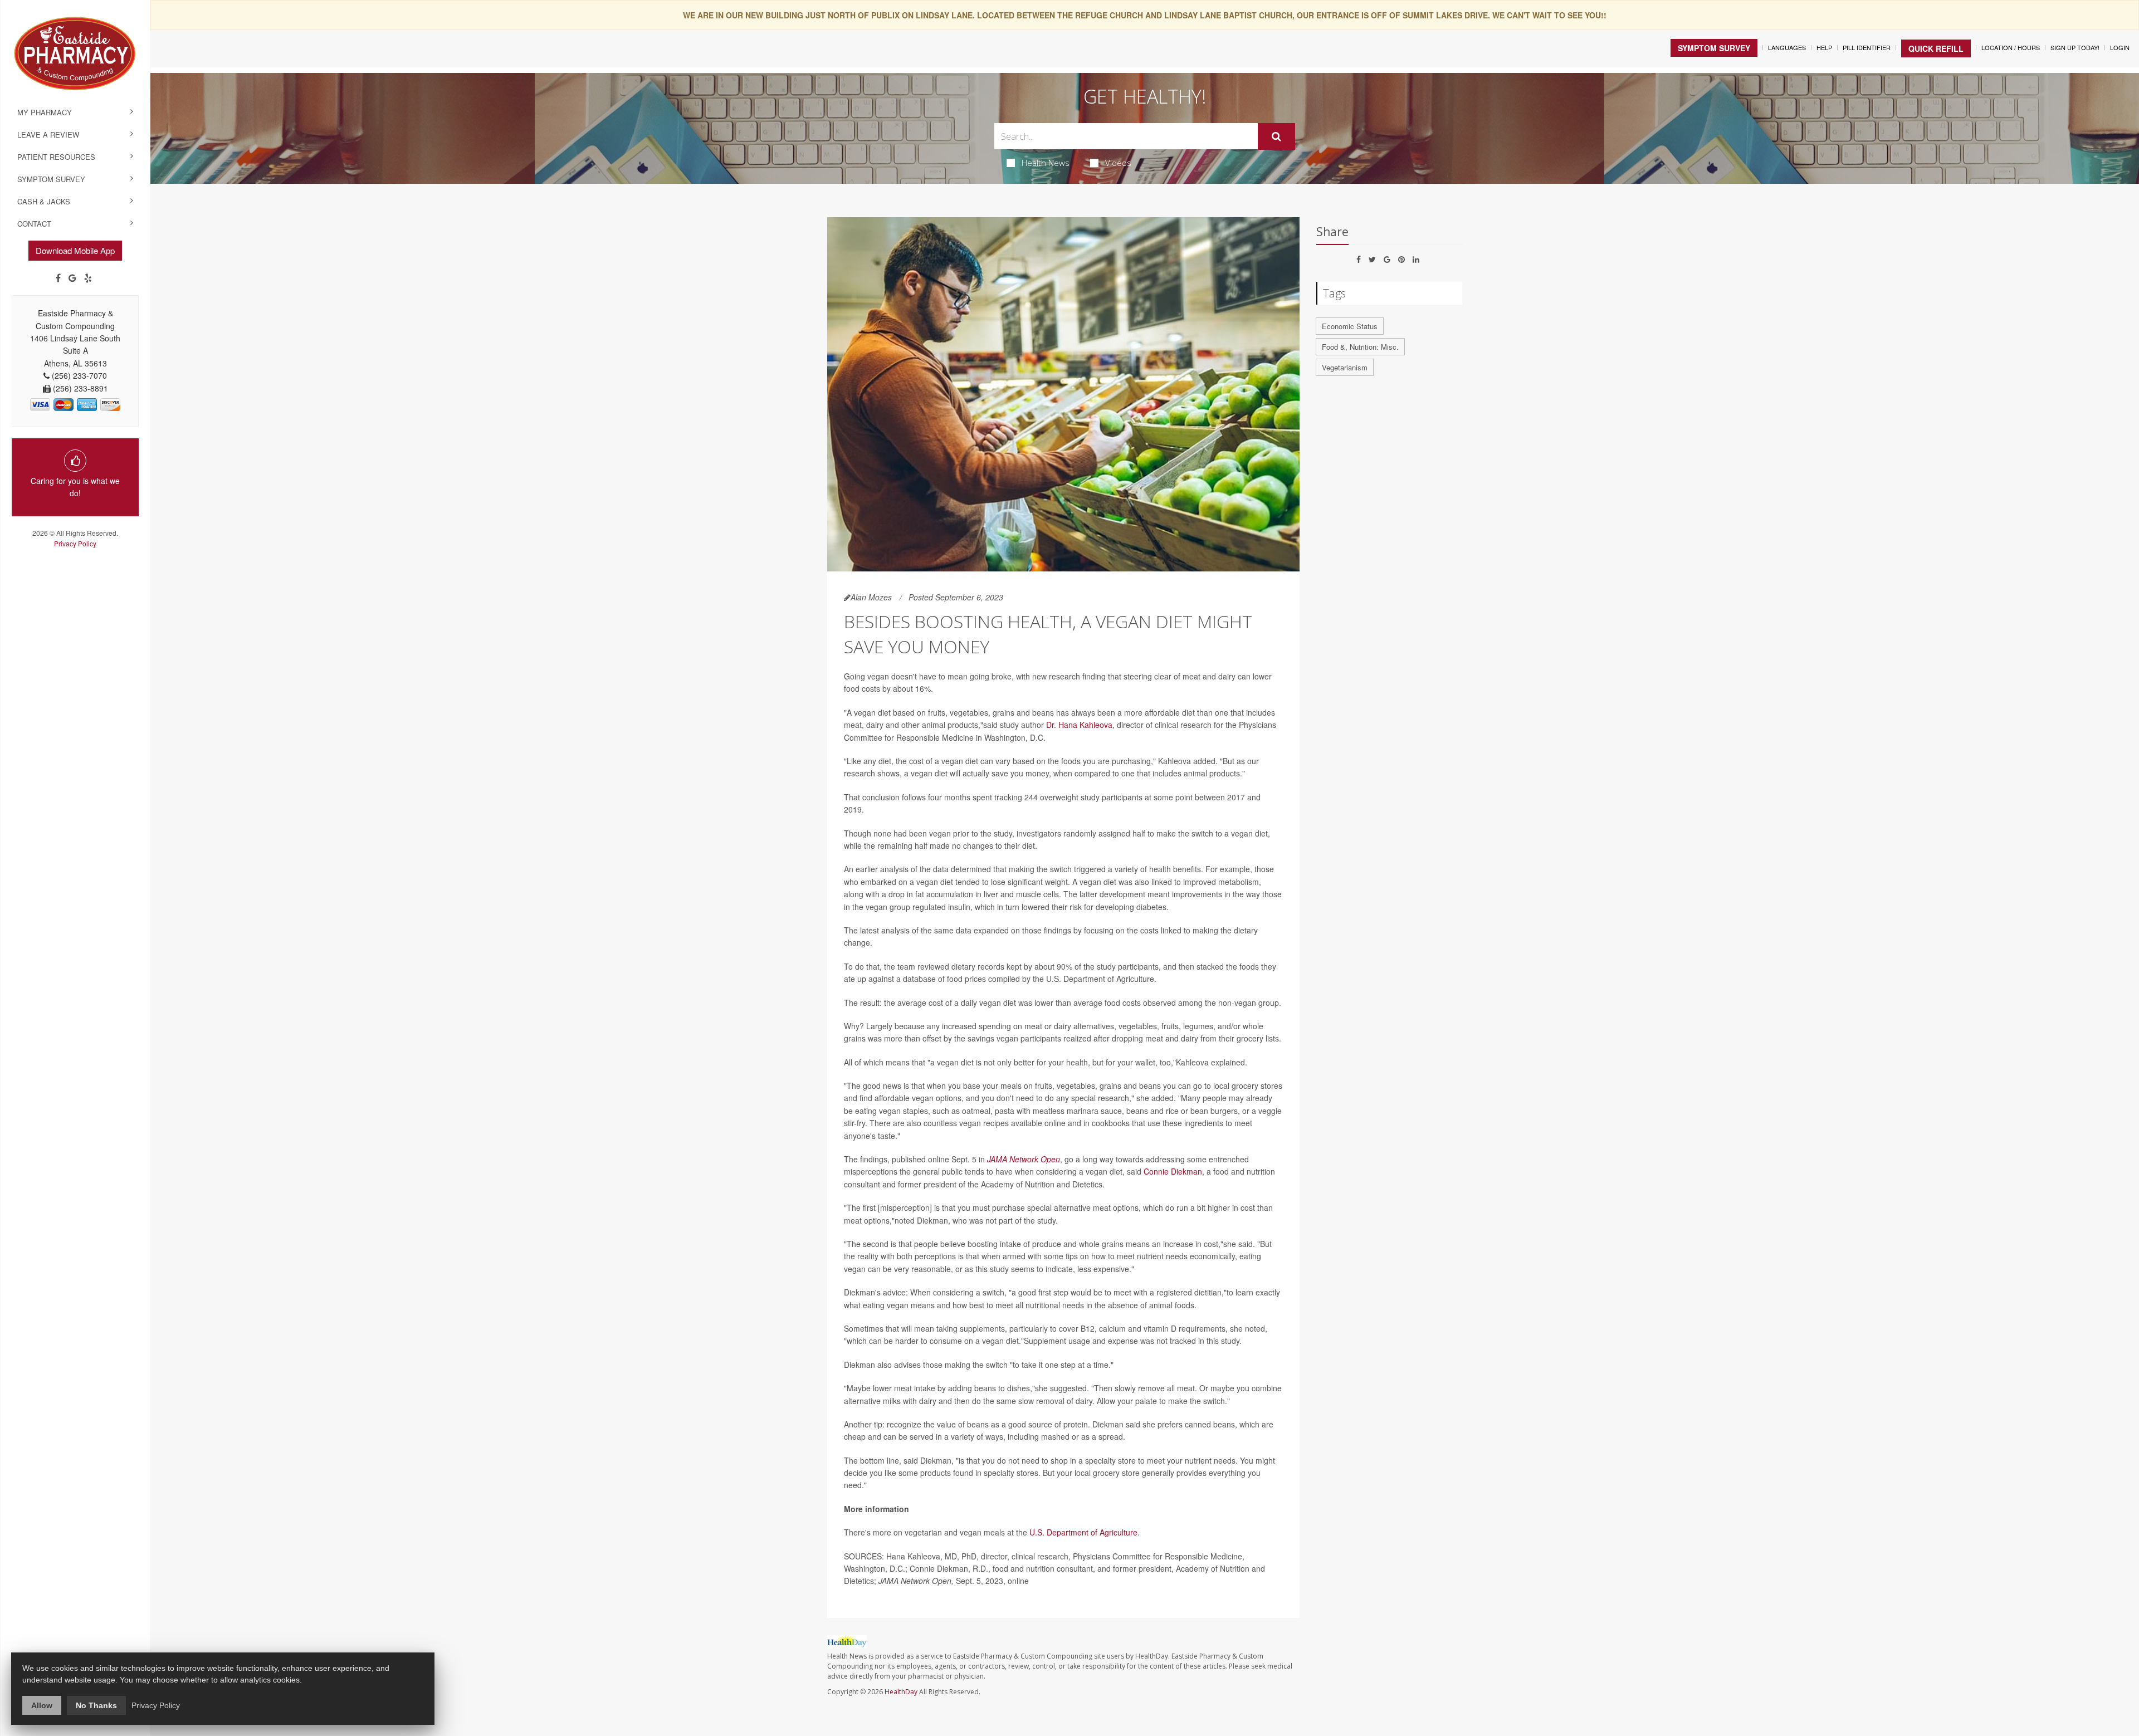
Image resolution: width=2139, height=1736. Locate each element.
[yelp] (88, 278)
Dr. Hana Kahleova (1079, 725)
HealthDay (901, 1692)
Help (1824, 47)
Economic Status (1350, 326)
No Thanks (96, 1705)
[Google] (72, 278)
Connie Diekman (1173, 1171)
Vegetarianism (1345, 367)
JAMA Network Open (1024, 1159)
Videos (1118, 163)
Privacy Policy (75, 543)
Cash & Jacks (44, 201)
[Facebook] (58, 278)
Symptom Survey (51, 179)
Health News (1046, 163)
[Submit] (1276, 136)
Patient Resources (56, 157)
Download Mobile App (75, 250)
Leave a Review (48, 135)
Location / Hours (2011, 47)
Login (2120, 47)
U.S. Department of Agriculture (1083, 1532)
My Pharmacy (45, 112)
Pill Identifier (1867, 47)
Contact (34, 224)
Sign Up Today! (2075, 47)
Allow (42, 1705)
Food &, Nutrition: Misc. (1360, 347)
